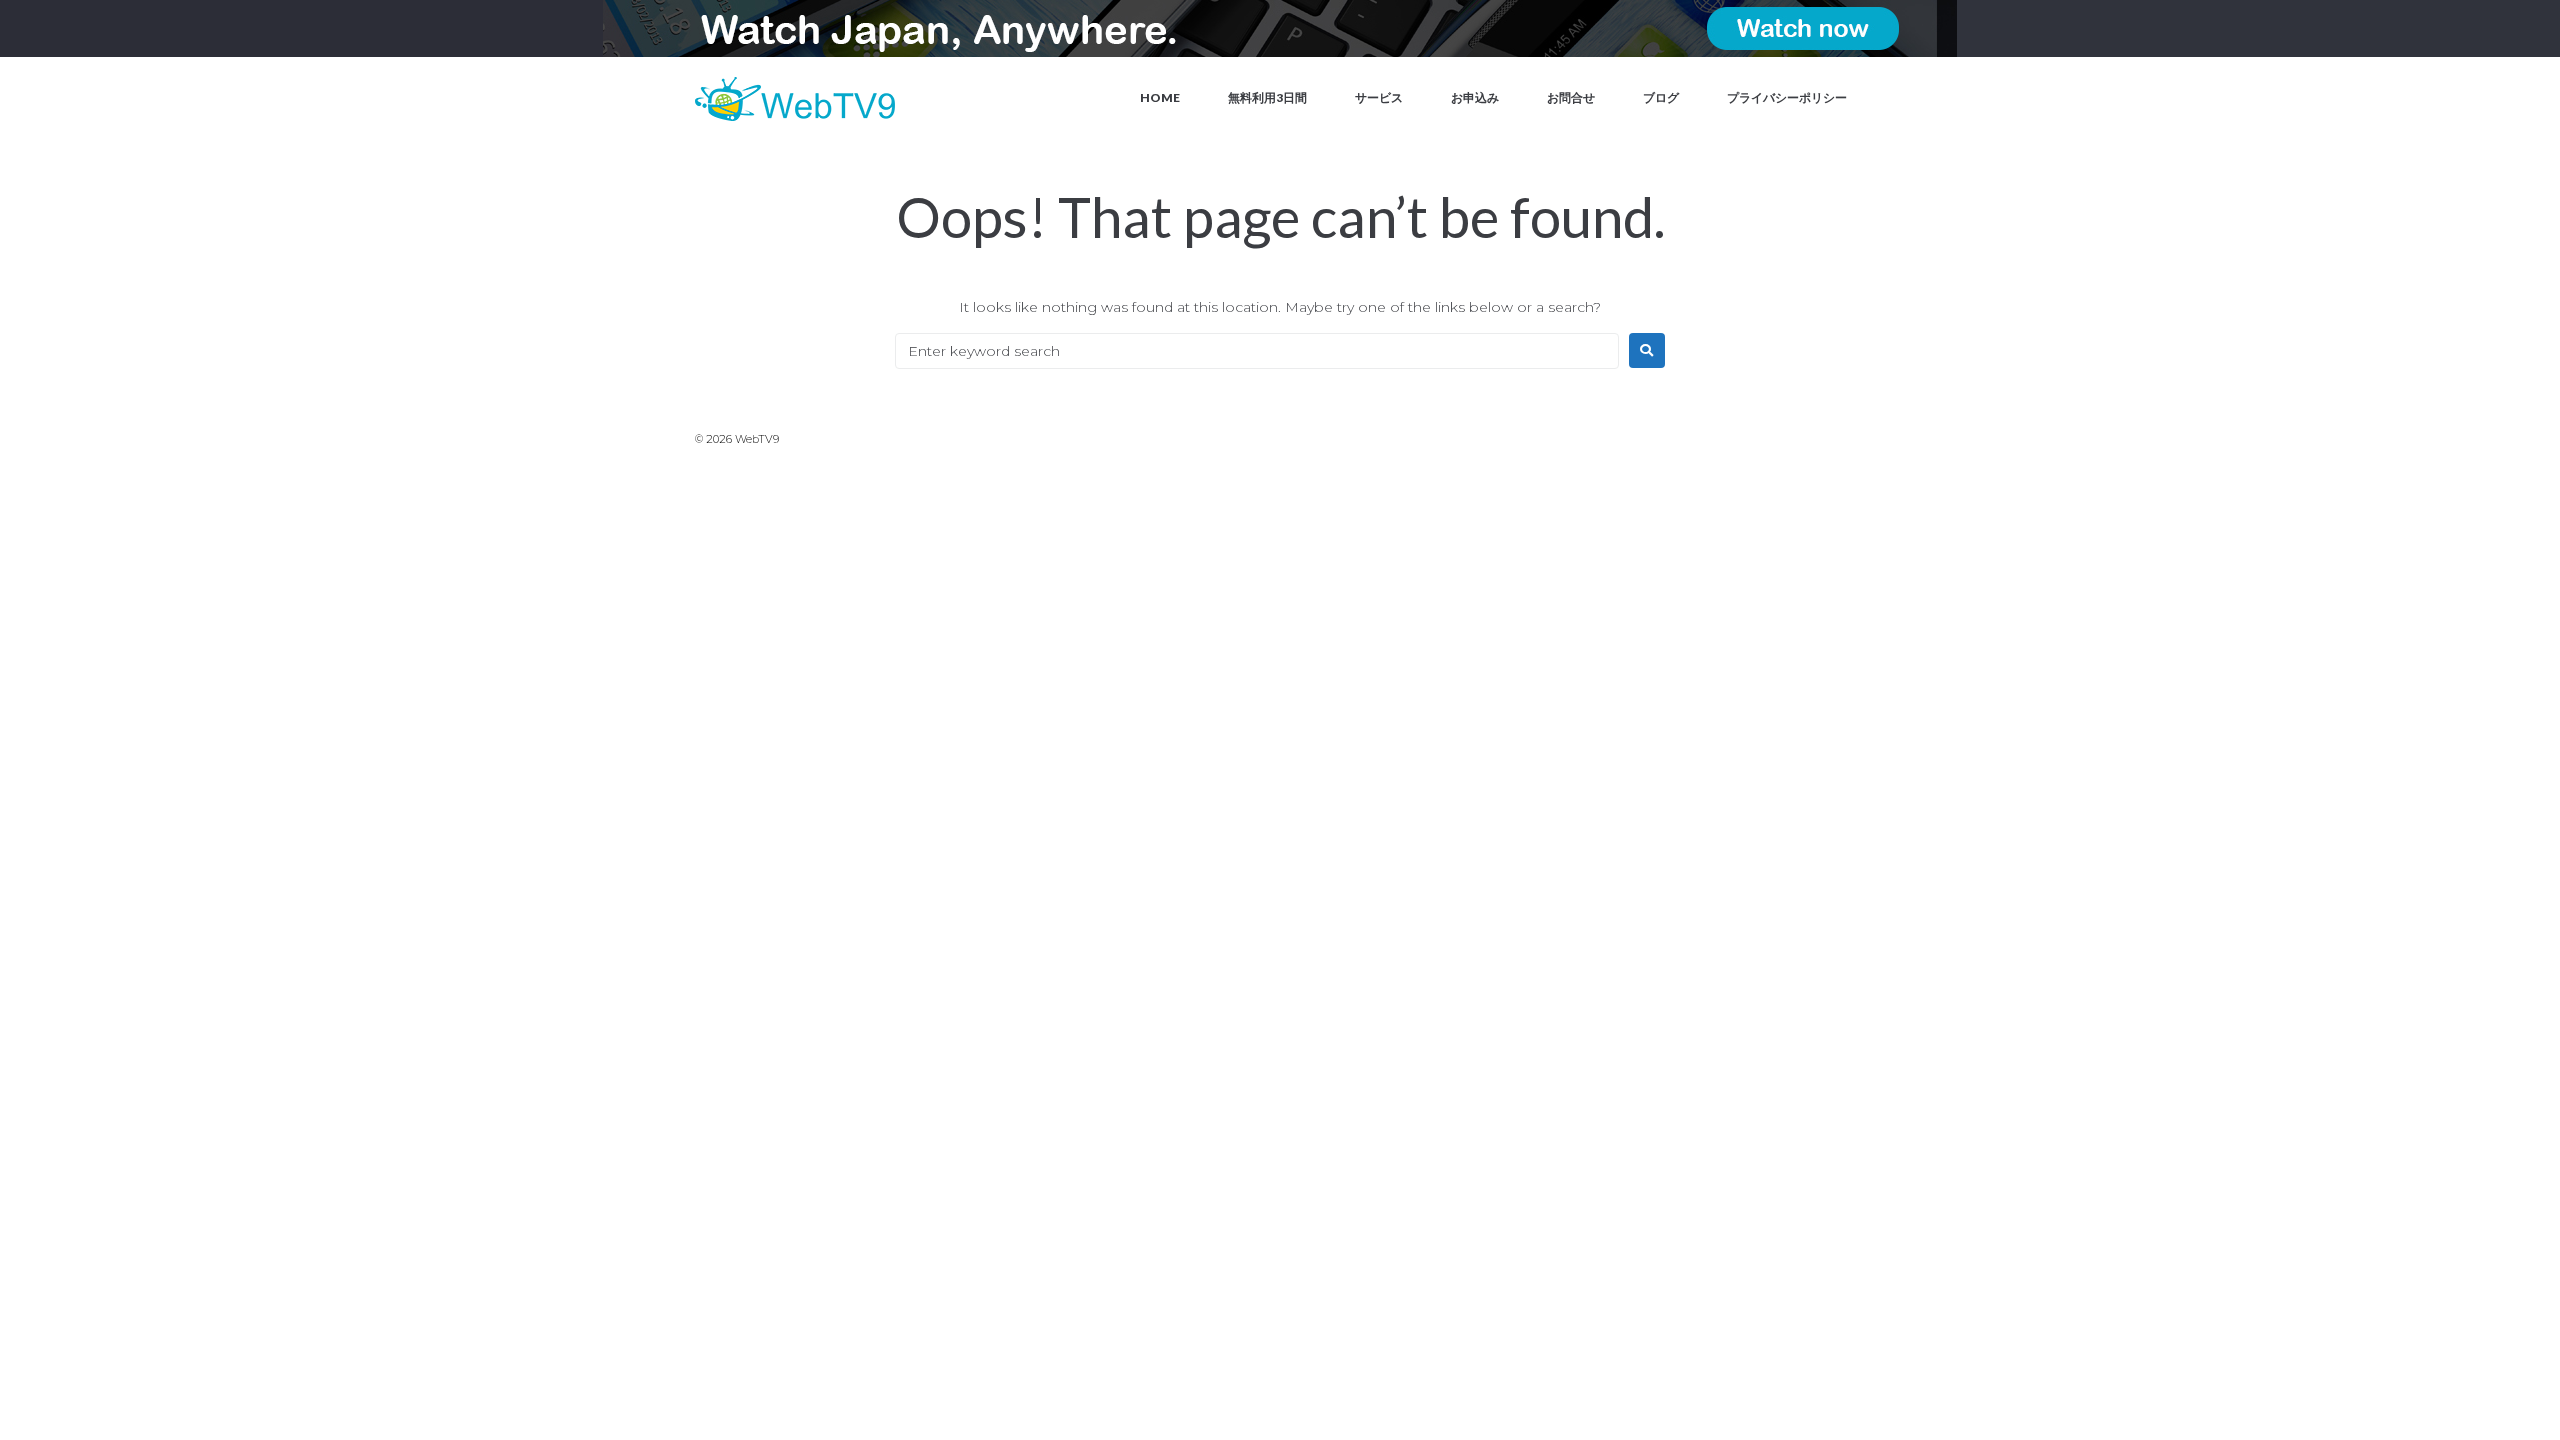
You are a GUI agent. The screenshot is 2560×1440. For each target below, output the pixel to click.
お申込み (1475, 97)
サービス (1379, 97)
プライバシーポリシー (1787, 97)
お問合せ (1571, 97)
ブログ (1661, 97)
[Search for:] (1257, 351)
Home (1160, 97)
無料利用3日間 (1267, 97)
